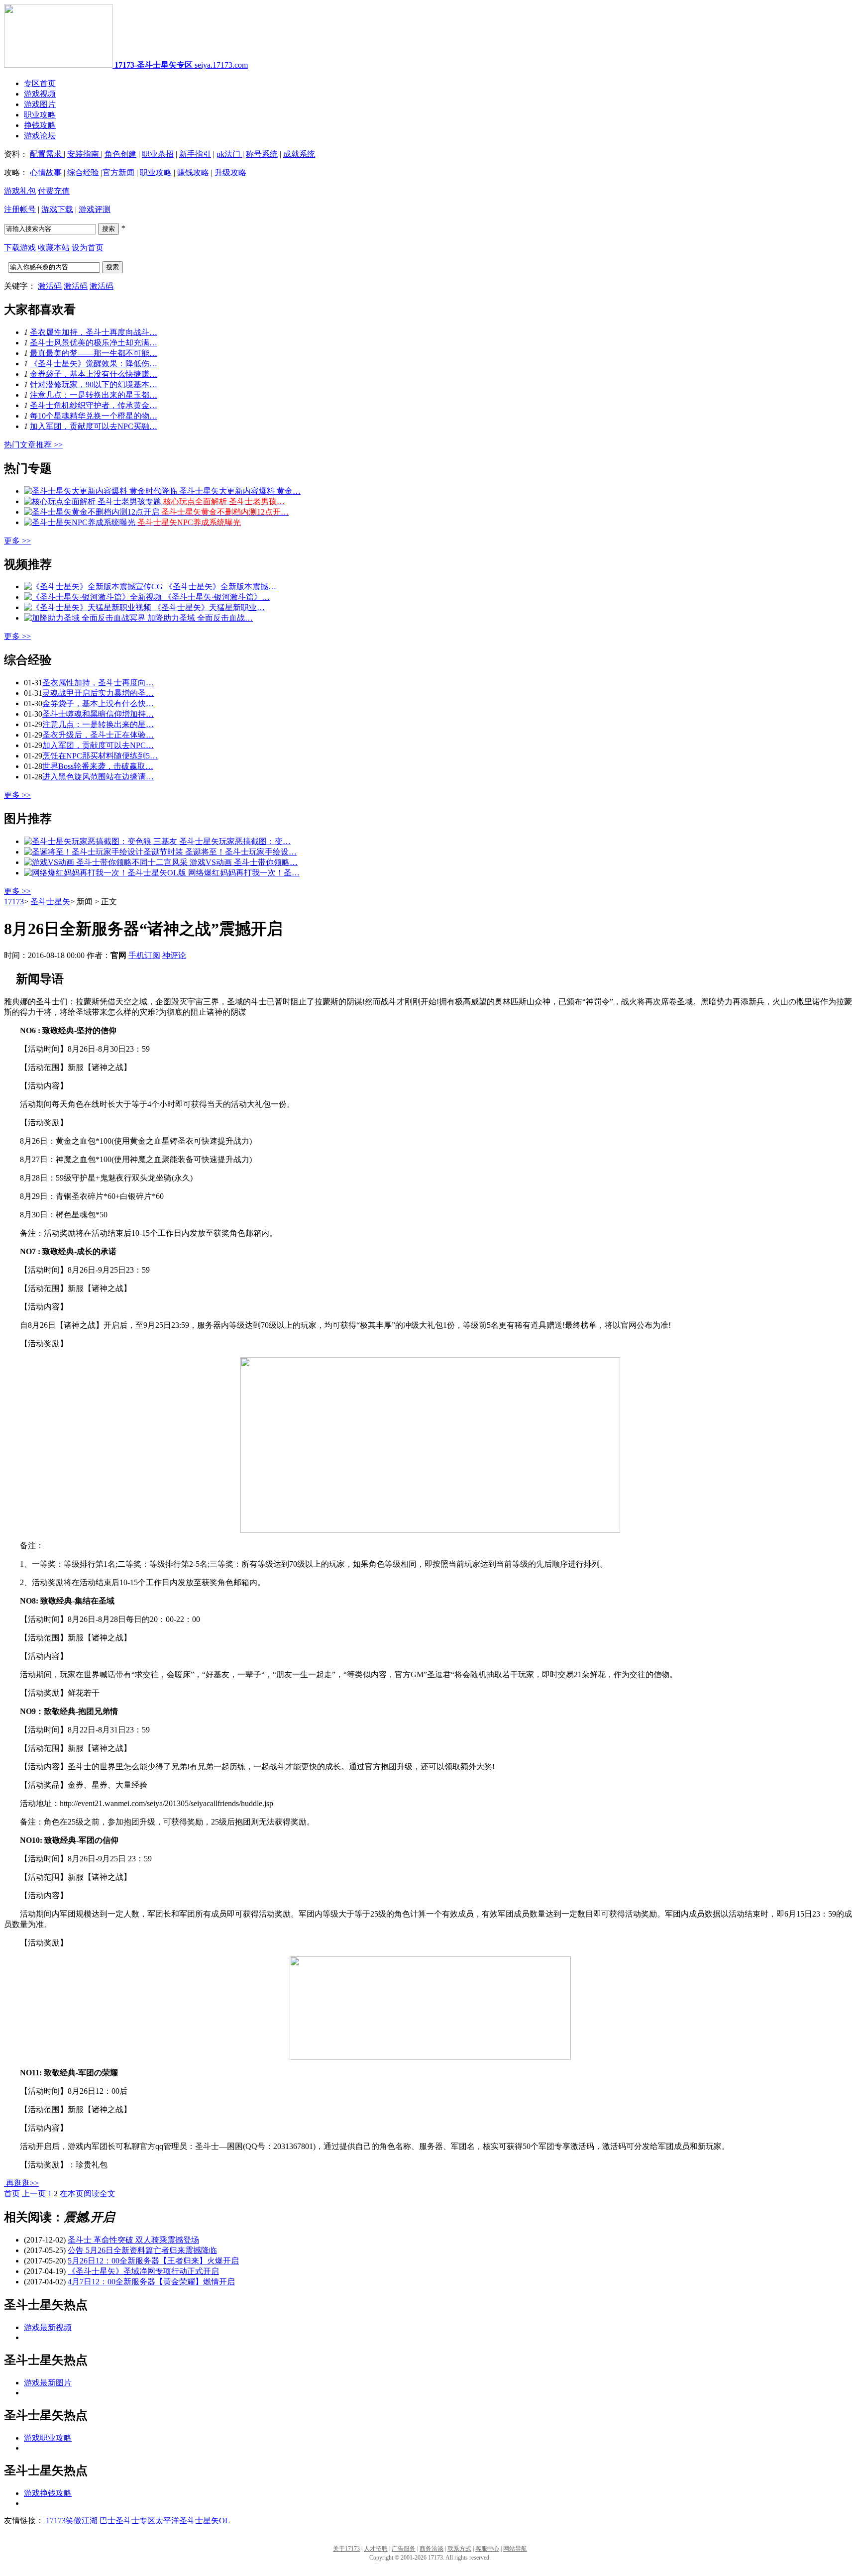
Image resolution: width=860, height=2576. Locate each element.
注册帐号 (20, 209)
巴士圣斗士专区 (127, 2521)
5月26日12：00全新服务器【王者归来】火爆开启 (153, 2261)
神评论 (174, 955)
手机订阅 (144, 955)
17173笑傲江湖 (72, 2521)
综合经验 (83, 172)
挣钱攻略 (40, 125)
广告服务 (404, 2549)
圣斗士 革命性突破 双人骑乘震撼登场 (133, 2240)
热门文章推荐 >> (33, 445)
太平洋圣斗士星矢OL (193, 2521)
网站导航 (515, 2549)
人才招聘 (376, 2549)
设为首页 (88, 248)
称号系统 (262, 154)
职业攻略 (40, 115)
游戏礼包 (20, 191)
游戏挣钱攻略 (48, 2493)
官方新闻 (118, 172)
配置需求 (47, 154)
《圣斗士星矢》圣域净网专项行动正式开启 (143, 2271)
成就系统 (299, 154)
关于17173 (346, 2549)
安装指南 (84, 154)
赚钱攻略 (193, 172)
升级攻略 (230, 172)
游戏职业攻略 (48, 2438)
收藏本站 (54, 248)
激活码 (50, 286)
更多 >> (17, 541)
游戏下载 (57, 209)
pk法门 (229, 154)
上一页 (34, 2194)
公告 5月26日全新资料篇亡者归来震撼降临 (142, 2250)
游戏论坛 (40, 136)
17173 (14, 902)
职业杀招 (158, 154)
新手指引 (195, 154)
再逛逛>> (22, 2183)
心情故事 (46, 172)
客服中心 (487, 2549)
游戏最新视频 (48, 2327)
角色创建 (120, 154)
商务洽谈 (431, 2549)
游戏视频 (40, 94)
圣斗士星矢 (50, 902)
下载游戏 (20, 248)
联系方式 (459, 2549)
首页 (12, 2194)
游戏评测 (95, 209)
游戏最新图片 (48, 2383)
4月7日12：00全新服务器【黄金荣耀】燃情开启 (151, 2282)
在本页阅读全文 (88, 2194)
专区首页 (40, 83)
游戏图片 (40, 104)
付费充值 (54, 191)
